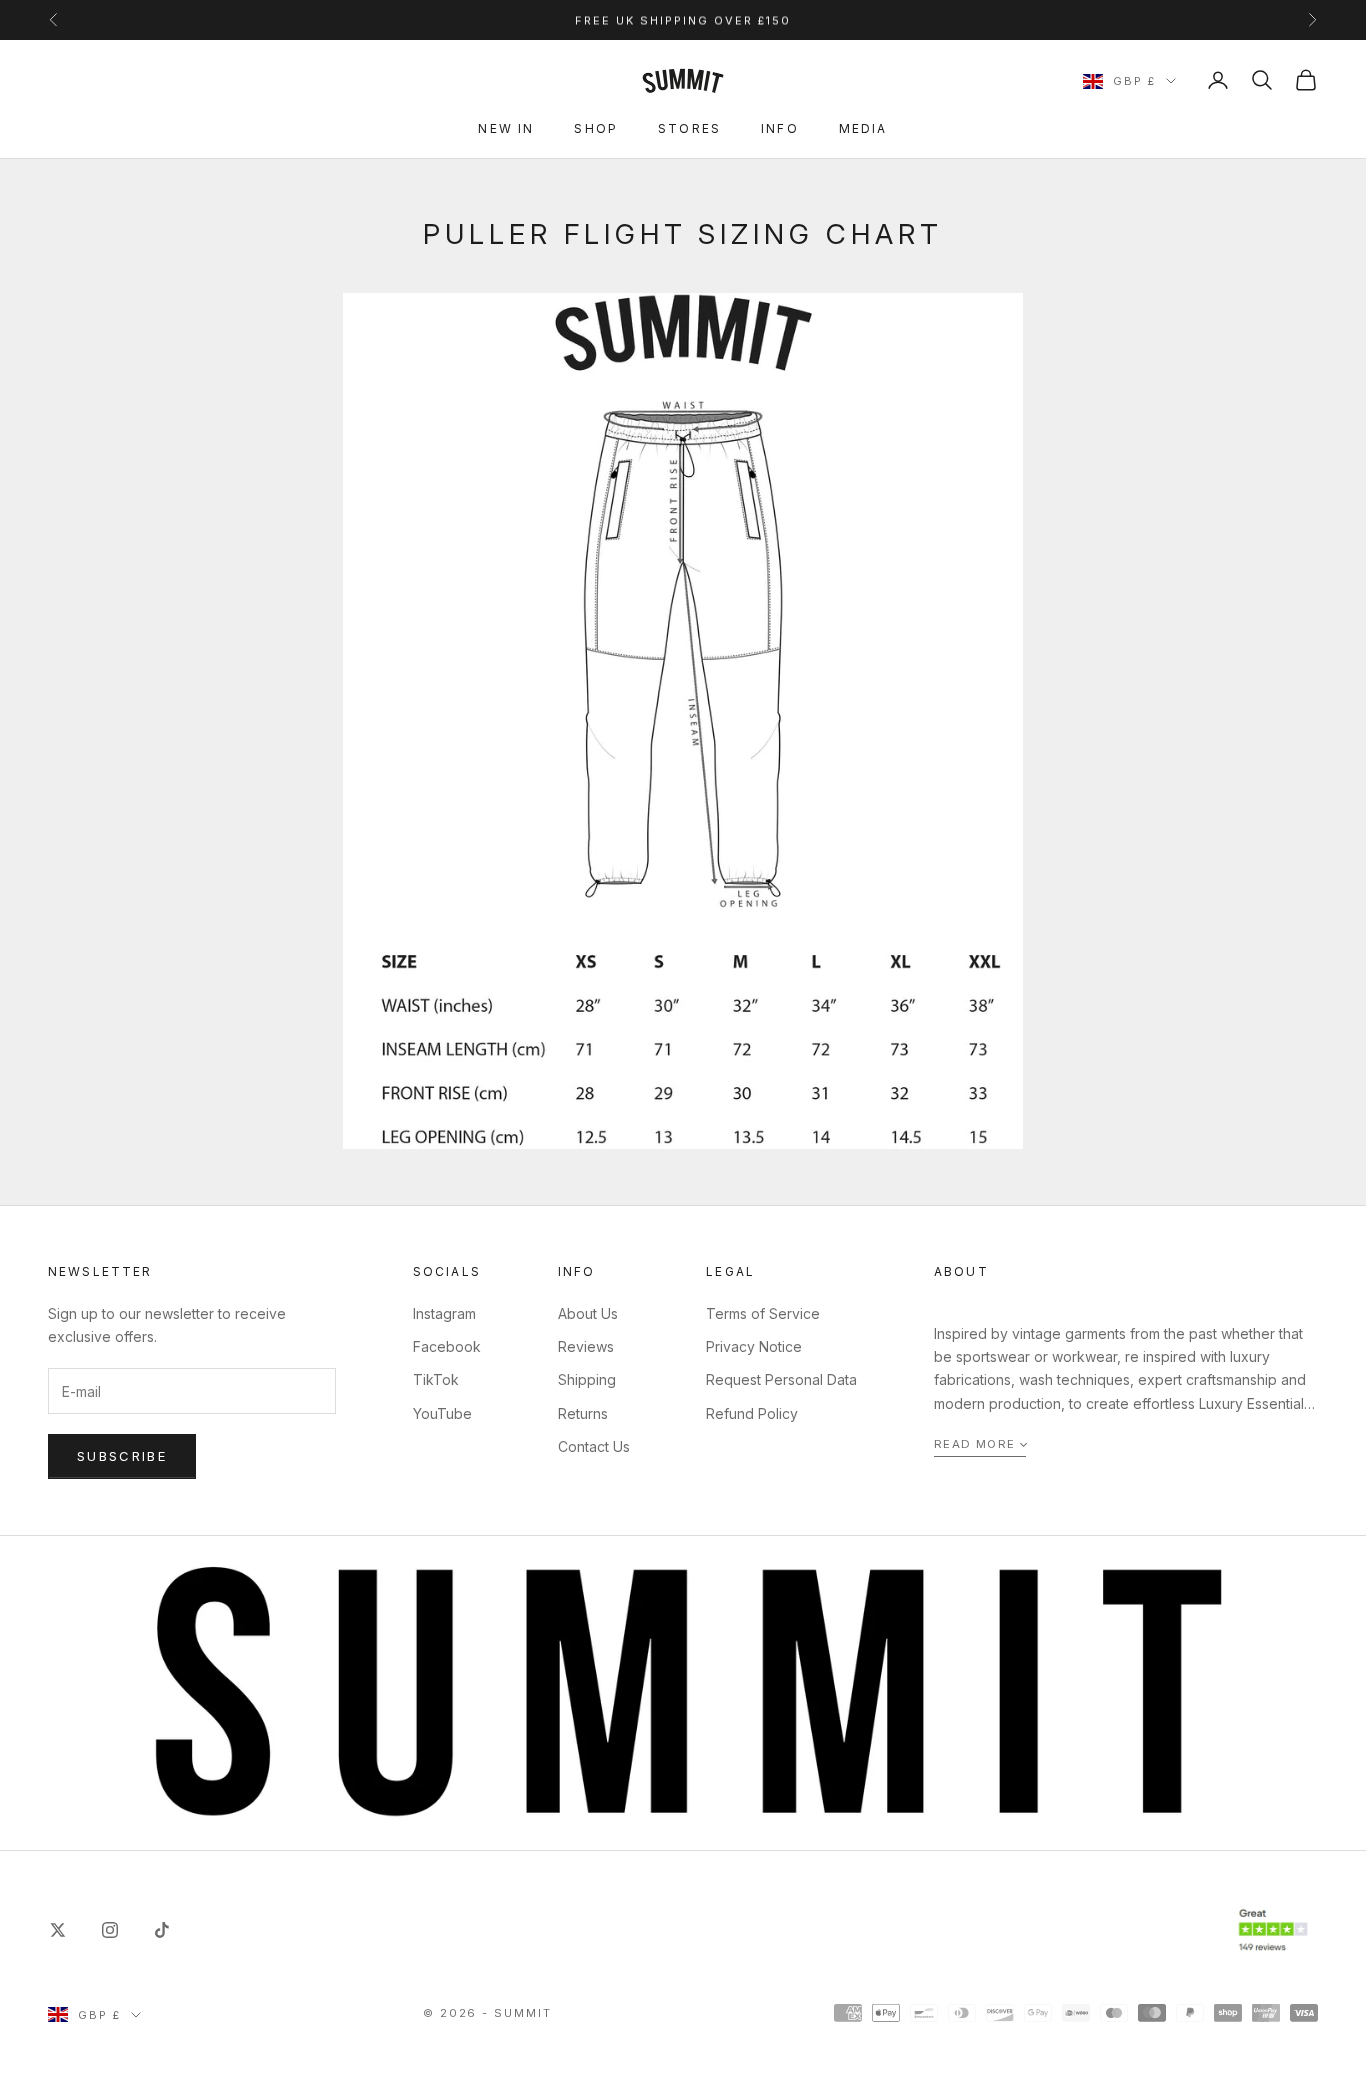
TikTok (436, 1379)
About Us (588, 1313)
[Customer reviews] (1273, 1930)
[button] (980, 1446)
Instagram (444, 1313)
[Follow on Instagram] (110, 1930)
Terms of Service (763, 1313)
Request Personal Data (781, 1379)
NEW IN (506, 128)
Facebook (447, 1346)
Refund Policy (752, 1413)
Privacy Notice (754, 1346)
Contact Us (594, 1446)
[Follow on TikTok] (162, 1930)
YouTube (442, 1413)
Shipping (587, 1379)
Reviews (586, 1346)
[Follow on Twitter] (58, 1930)
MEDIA (863, 128)
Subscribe (122, 1456)
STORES (689, 128)
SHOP (596, 128)
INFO (780, 128)
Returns (583, 1413)
